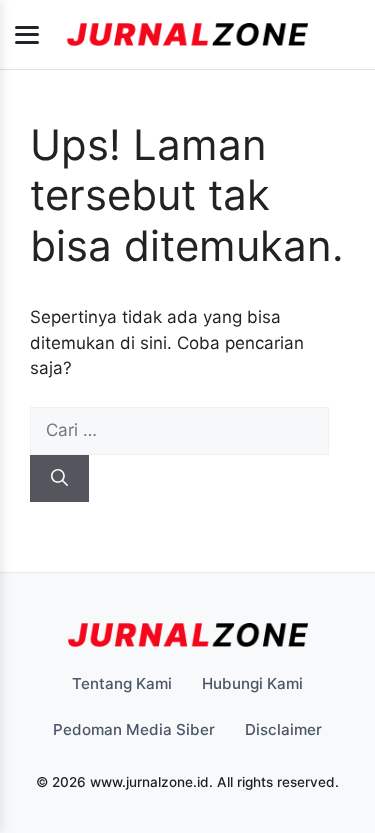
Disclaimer (283, 729)
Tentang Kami (122, 683)
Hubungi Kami (252, 683)
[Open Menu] (27, 35)
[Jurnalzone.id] (187, 35)
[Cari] (59, 479)
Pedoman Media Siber (134, 729)
